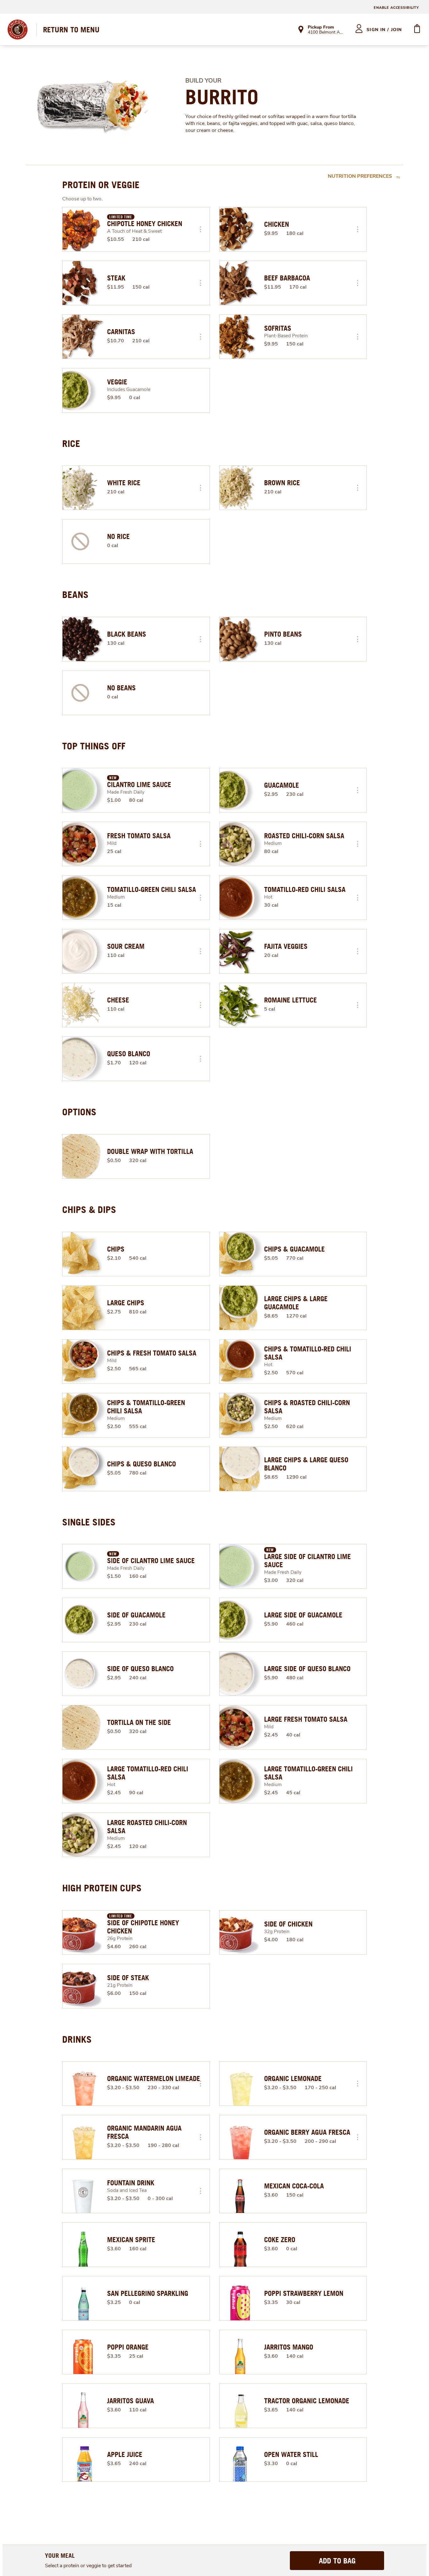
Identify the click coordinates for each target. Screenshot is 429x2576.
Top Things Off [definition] (94, 746)
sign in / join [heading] (384, 30)
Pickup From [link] (321, 27)
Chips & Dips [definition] (89, 1209)
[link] (71, 30)
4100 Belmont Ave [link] (326, 33)
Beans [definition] (75, 595)
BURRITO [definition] (222, 97)
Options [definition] (79, 1112)
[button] (200, 229)
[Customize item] (200, 229)
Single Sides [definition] (89, 1522)
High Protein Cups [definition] (102, 1888)
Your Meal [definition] (60, 2555)
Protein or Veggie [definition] (101, 185)
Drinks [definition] (77, 2039)
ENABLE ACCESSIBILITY (396, 8)
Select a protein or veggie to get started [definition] (88, 2566)
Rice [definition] (71, 443)
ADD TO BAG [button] (337, 2561)
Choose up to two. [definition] (82, 199)
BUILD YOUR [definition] (203, 81)
